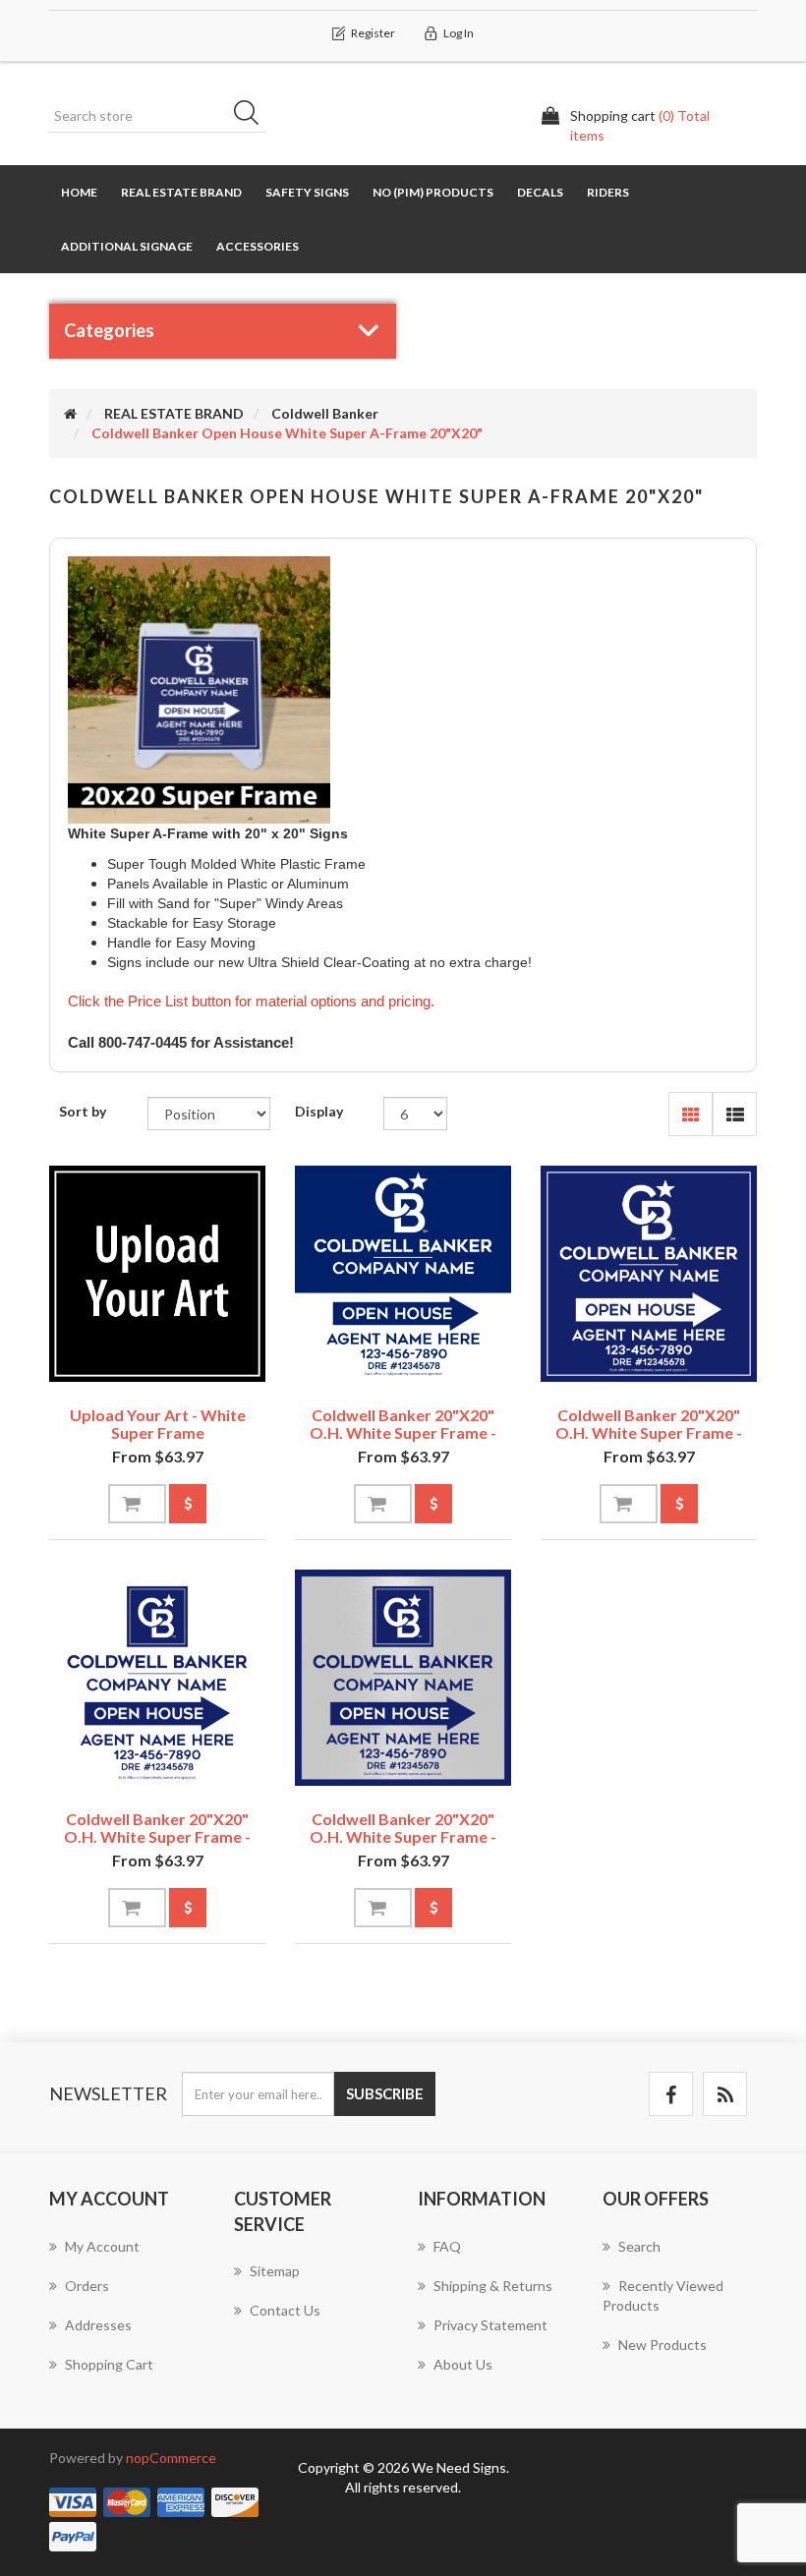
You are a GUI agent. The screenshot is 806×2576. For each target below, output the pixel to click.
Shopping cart (109, 2364)
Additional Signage (127, 246)
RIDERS (608, 192)
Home (79, 192)
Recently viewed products (663, 2295)
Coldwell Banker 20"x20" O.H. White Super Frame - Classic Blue (649, 1432)
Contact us (285, 2310)
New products (662, 2345)
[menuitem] (127, 2257)
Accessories (258, 246)
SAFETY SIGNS (307, 192)
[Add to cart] (137, 1504)
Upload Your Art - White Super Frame (158, 1424)
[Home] (70, 413)
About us (463, 2364)
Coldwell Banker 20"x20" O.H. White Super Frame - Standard (403, 1432)
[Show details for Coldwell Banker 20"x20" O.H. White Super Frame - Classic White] (157, 1678)
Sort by (83, 1111)
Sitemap (275, 2271)
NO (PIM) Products (433, 192)
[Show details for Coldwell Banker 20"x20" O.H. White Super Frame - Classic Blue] (649, 1274)
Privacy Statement (490, 2325)
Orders (87, 2286)
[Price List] (188, 1504)
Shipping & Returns (493, 2286)
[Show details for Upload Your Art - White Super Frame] (157, 1274)
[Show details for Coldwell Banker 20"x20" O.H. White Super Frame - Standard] (403, 1274)
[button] (691, 1114)
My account (102, 2246)
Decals (540, 192)
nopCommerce (171, 2458)
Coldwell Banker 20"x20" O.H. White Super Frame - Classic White (157, 1836)
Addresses (98, 2325)
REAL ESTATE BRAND (181, 192)
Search (253, 116)
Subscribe (385, 2093)
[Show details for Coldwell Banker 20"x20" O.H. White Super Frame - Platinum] (403, 1678)
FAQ (447, 2246)
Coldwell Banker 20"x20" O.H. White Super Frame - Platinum (403, 1836)
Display (319, 1111)
